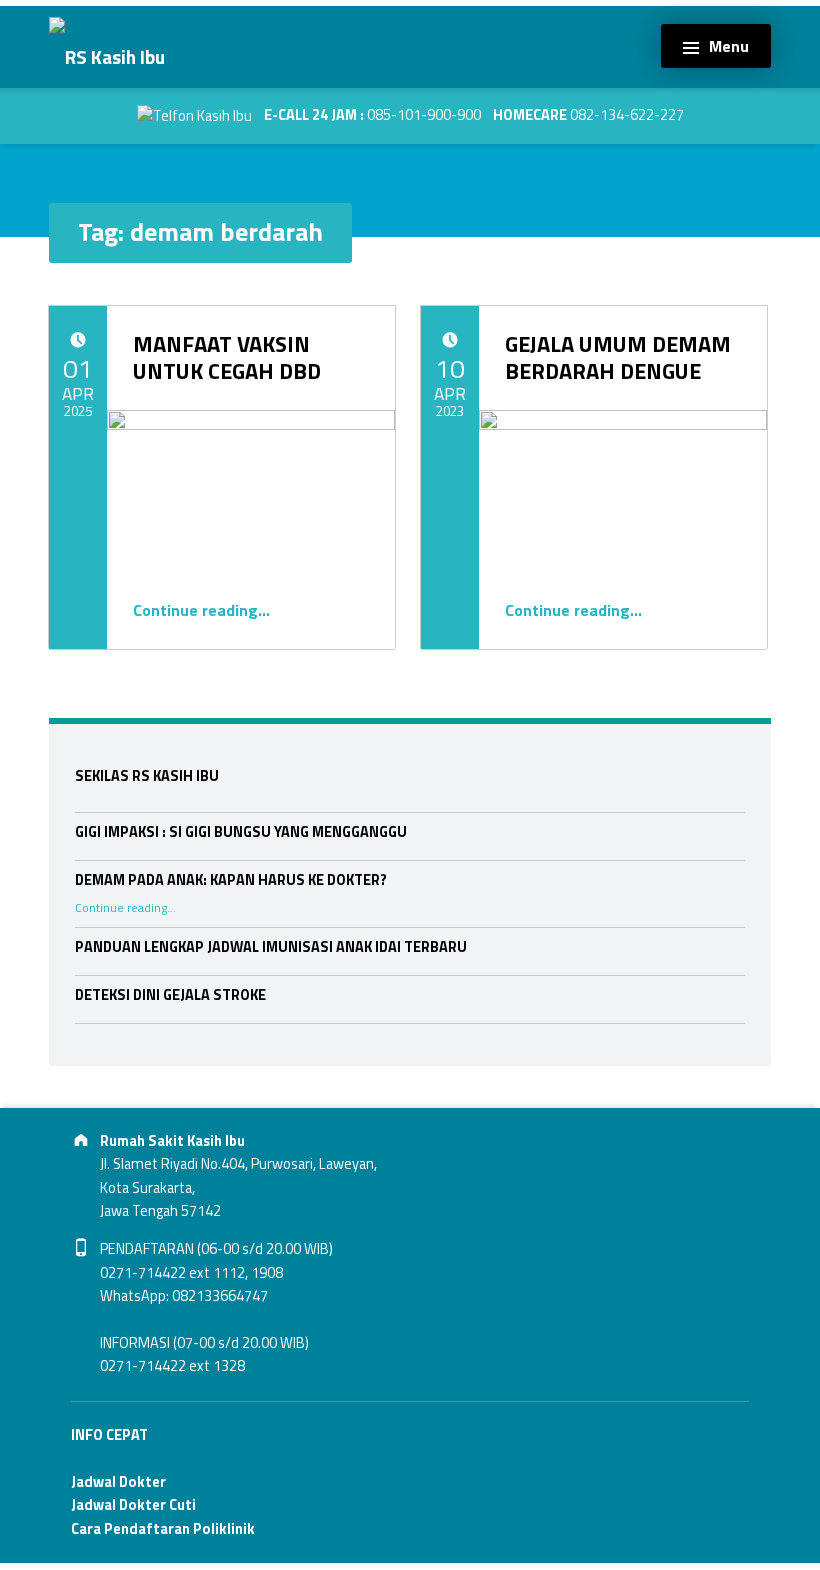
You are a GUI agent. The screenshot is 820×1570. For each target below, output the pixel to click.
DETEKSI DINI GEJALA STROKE (170, 995)
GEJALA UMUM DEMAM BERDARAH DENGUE (618, 357)
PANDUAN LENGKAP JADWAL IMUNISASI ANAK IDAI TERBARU (271, 947)
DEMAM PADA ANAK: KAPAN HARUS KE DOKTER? (231, 880)
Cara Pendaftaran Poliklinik (163, 1529)
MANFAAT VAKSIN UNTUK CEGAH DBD (227, 357)
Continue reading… (201, 610)
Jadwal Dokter (118, 1482)
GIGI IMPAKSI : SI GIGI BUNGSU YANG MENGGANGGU (241, 832)
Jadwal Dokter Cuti (133, 1505)
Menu (729, 46)
